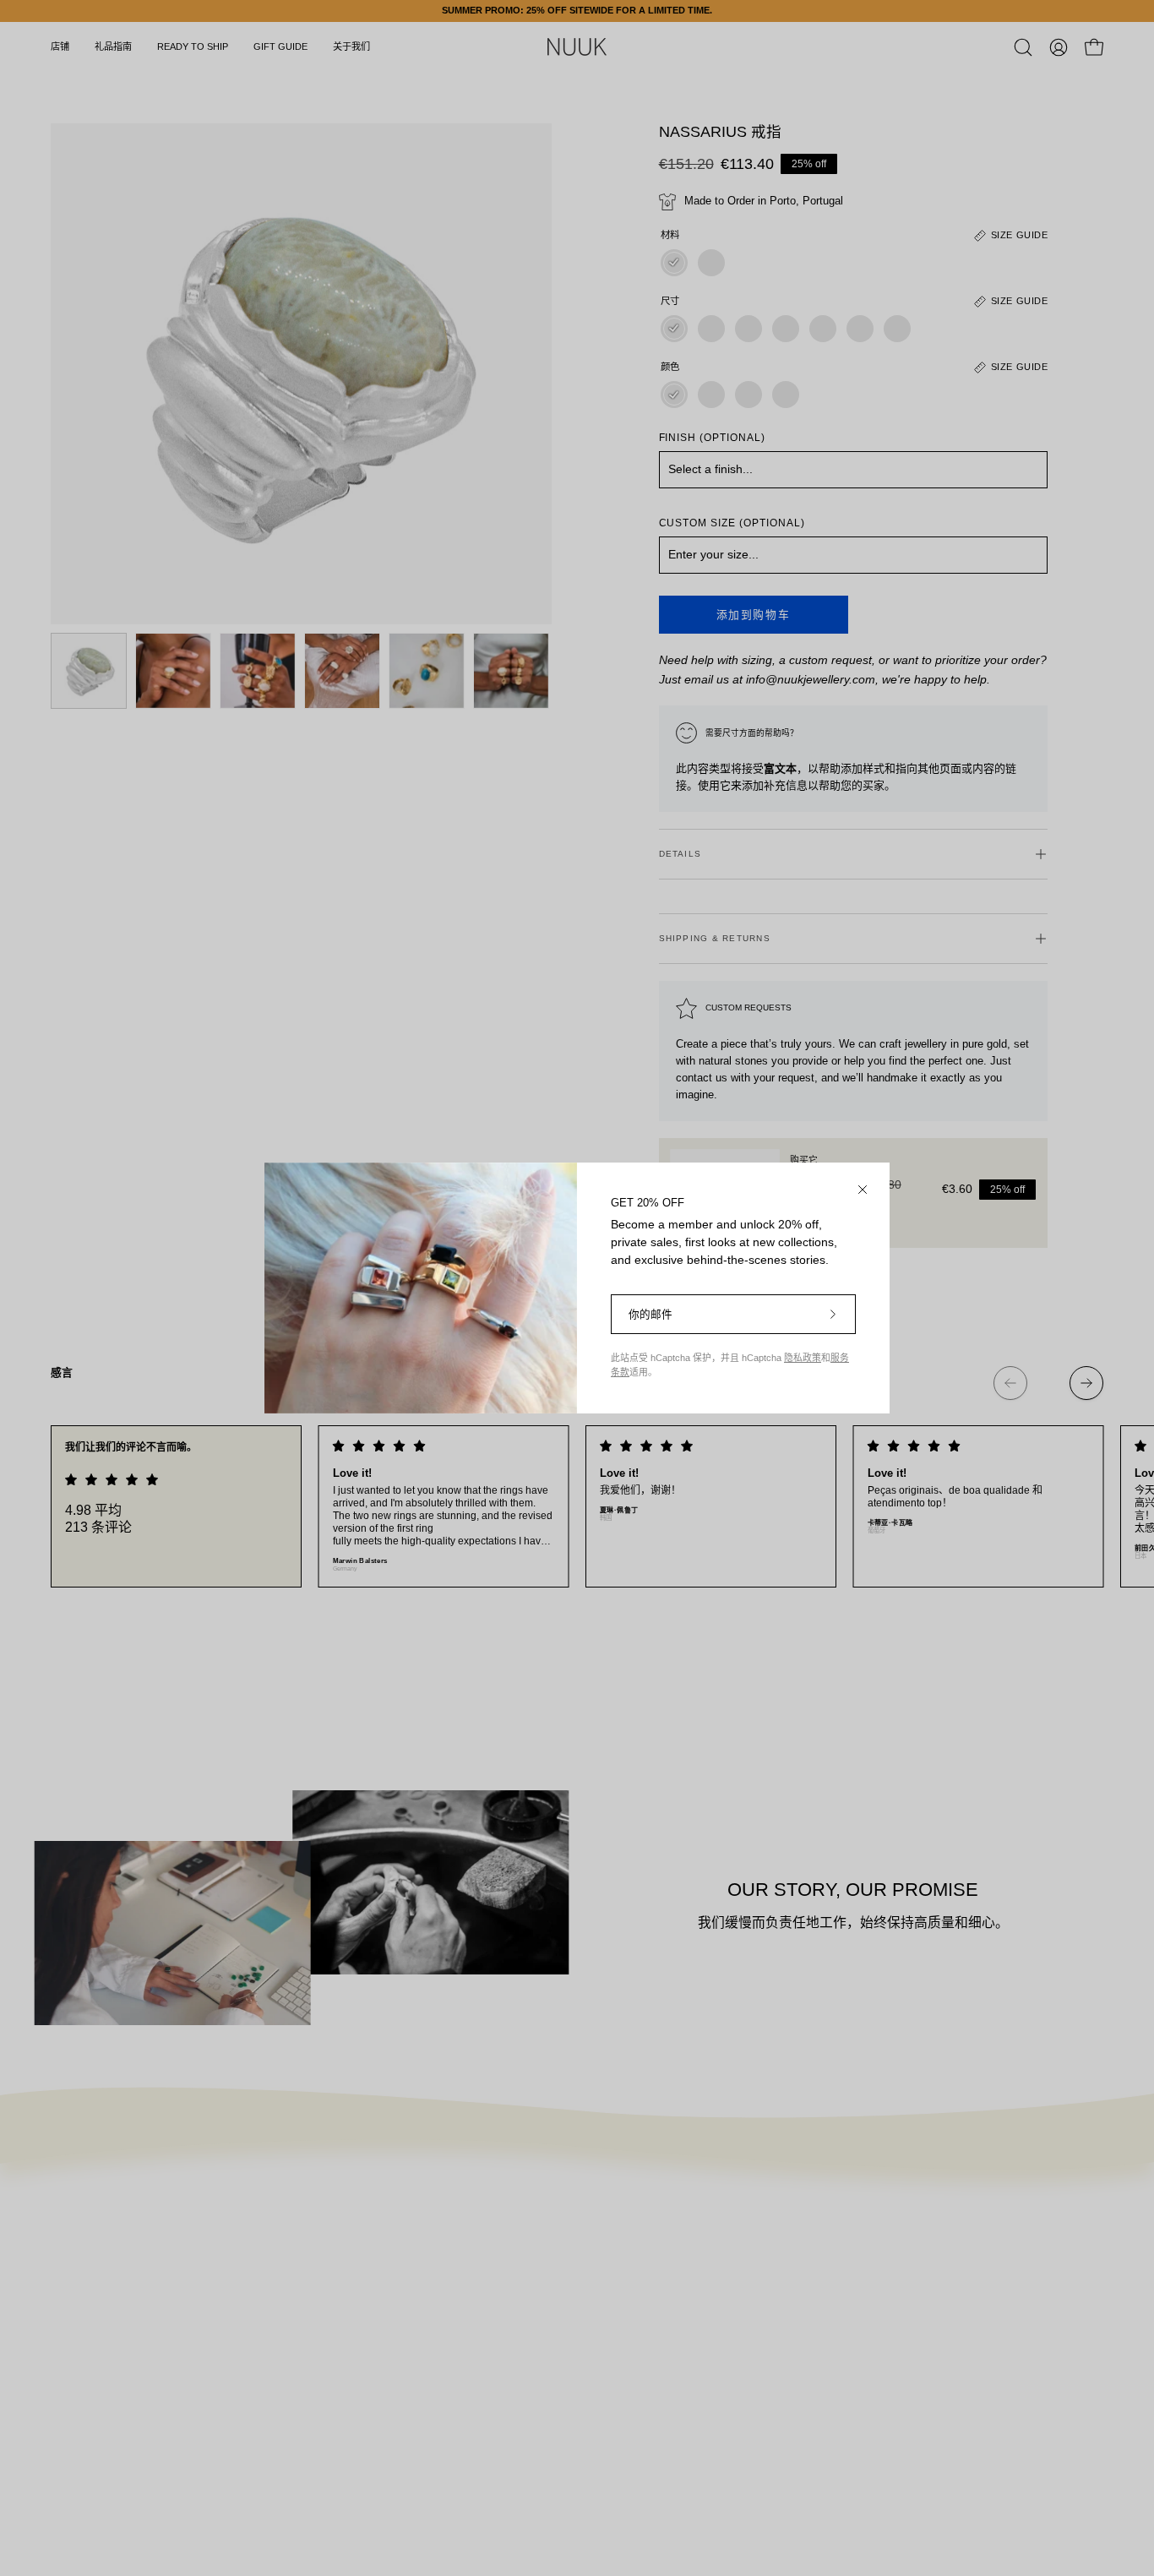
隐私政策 (803, 1358)
